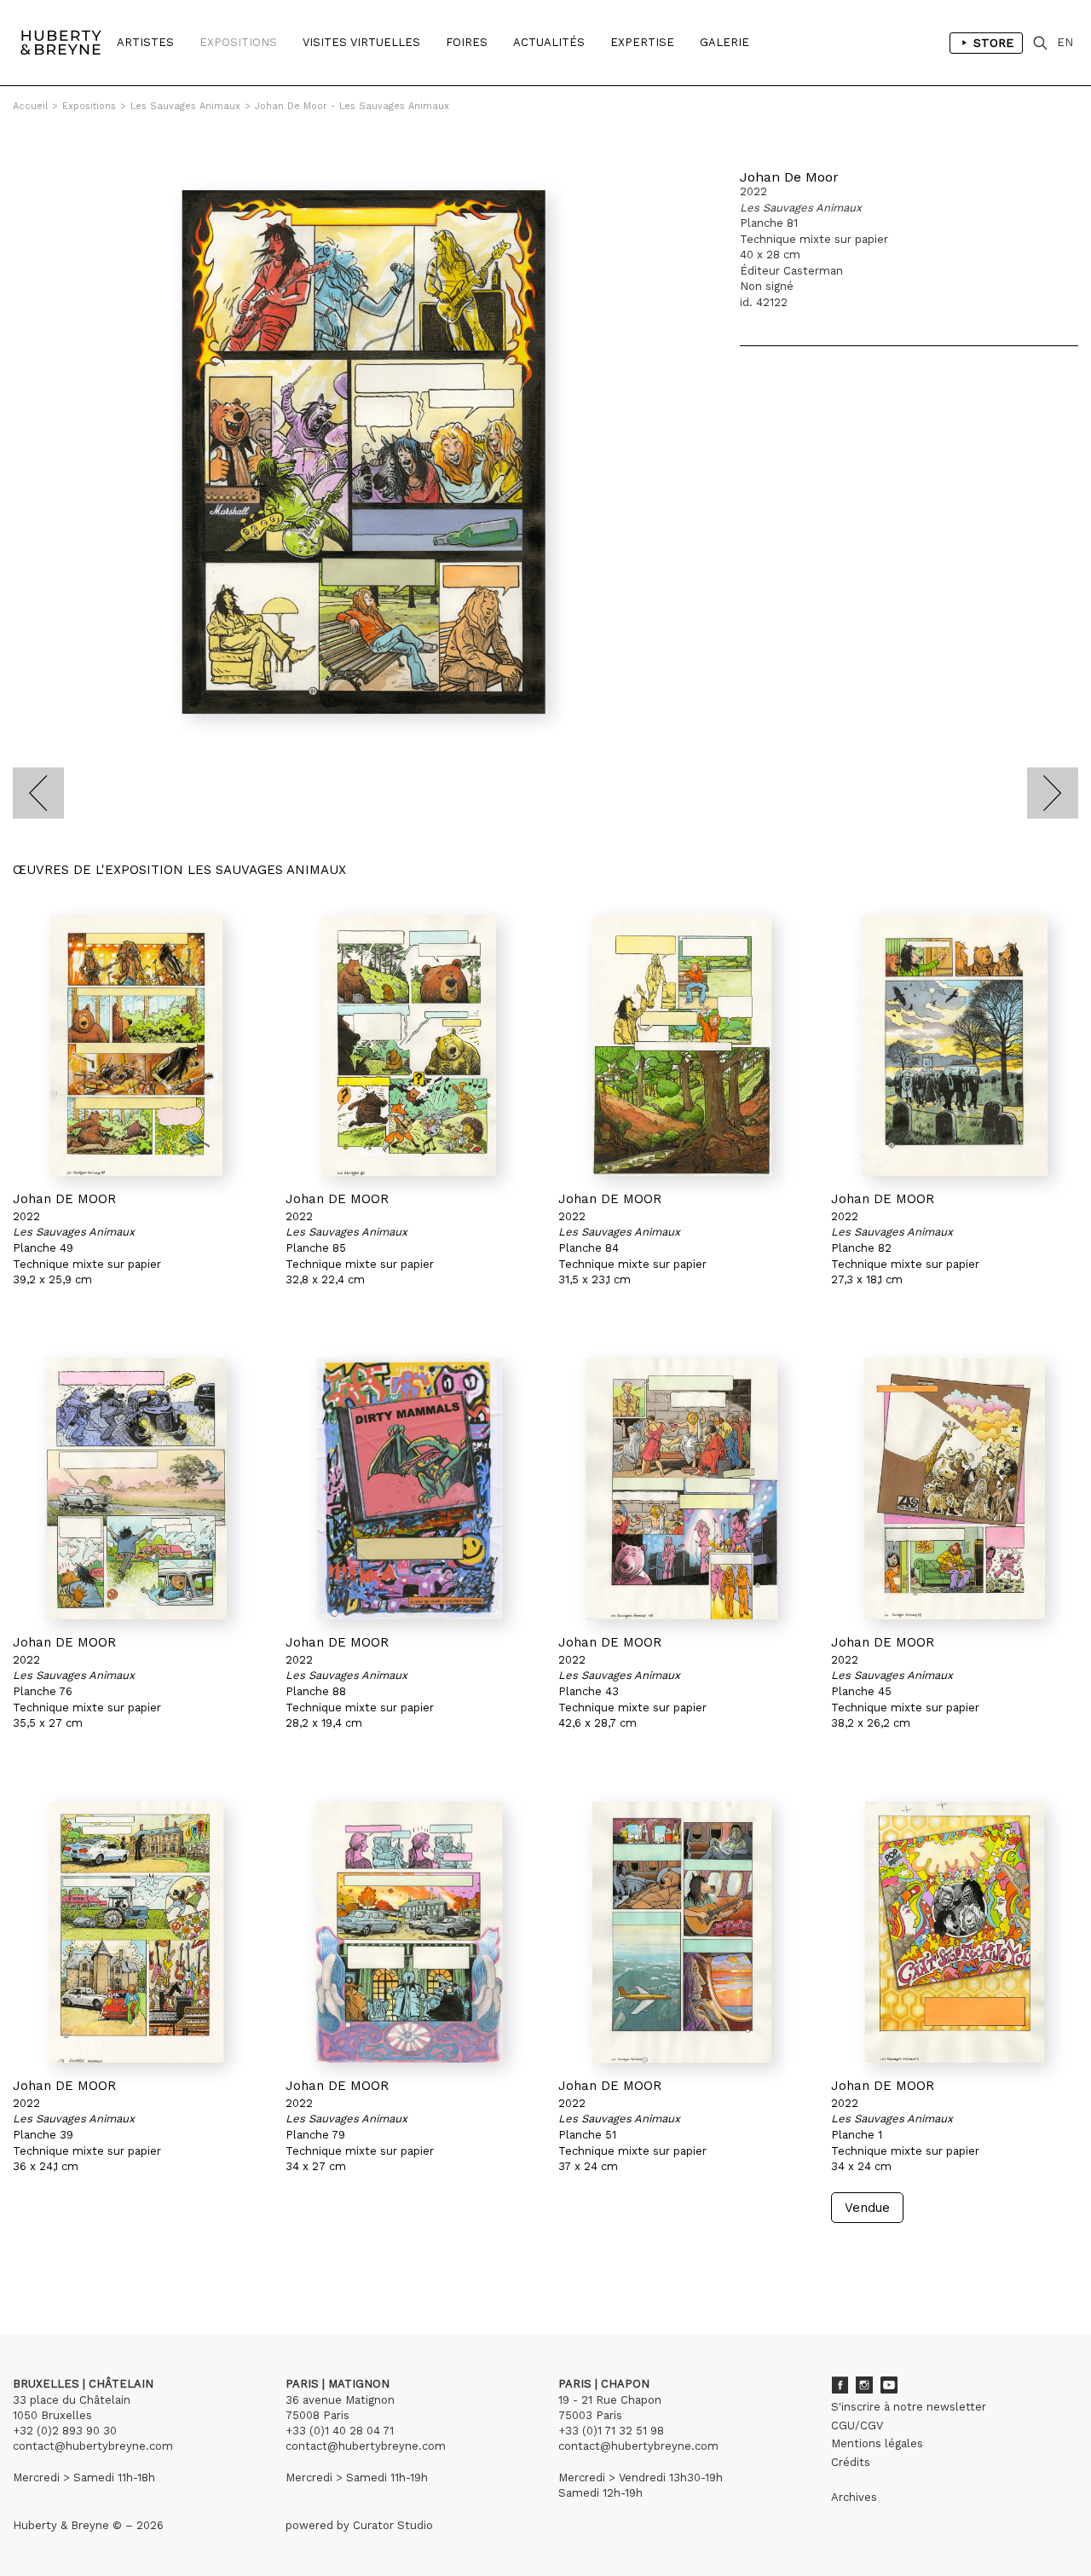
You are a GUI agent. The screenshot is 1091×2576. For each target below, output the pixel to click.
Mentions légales (877, 2443)
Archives (854, 2497)
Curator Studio (393, 2525)
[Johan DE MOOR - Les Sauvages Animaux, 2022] (136, 1045)
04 (78, 2255)
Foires (467, 42)
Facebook (840, 2385)
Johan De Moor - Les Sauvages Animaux (352, 106)
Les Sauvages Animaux (185, 106)
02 (44, 2255)
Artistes (145, 42)
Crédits (851, 2462)
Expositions (238, 42)
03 (61, 2255)
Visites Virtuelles (361, 42)
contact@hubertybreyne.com (93, 2446)
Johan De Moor (789, 177)
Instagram (864, 2385)
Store (993, 43)
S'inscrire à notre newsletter (909, 2407)
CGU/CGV (857, 2425)
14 (114, 2255)
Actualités (549, 42)
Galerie (724, 42)
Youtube (889, 2385)
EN (1065, 42)
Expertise (642, 42)
